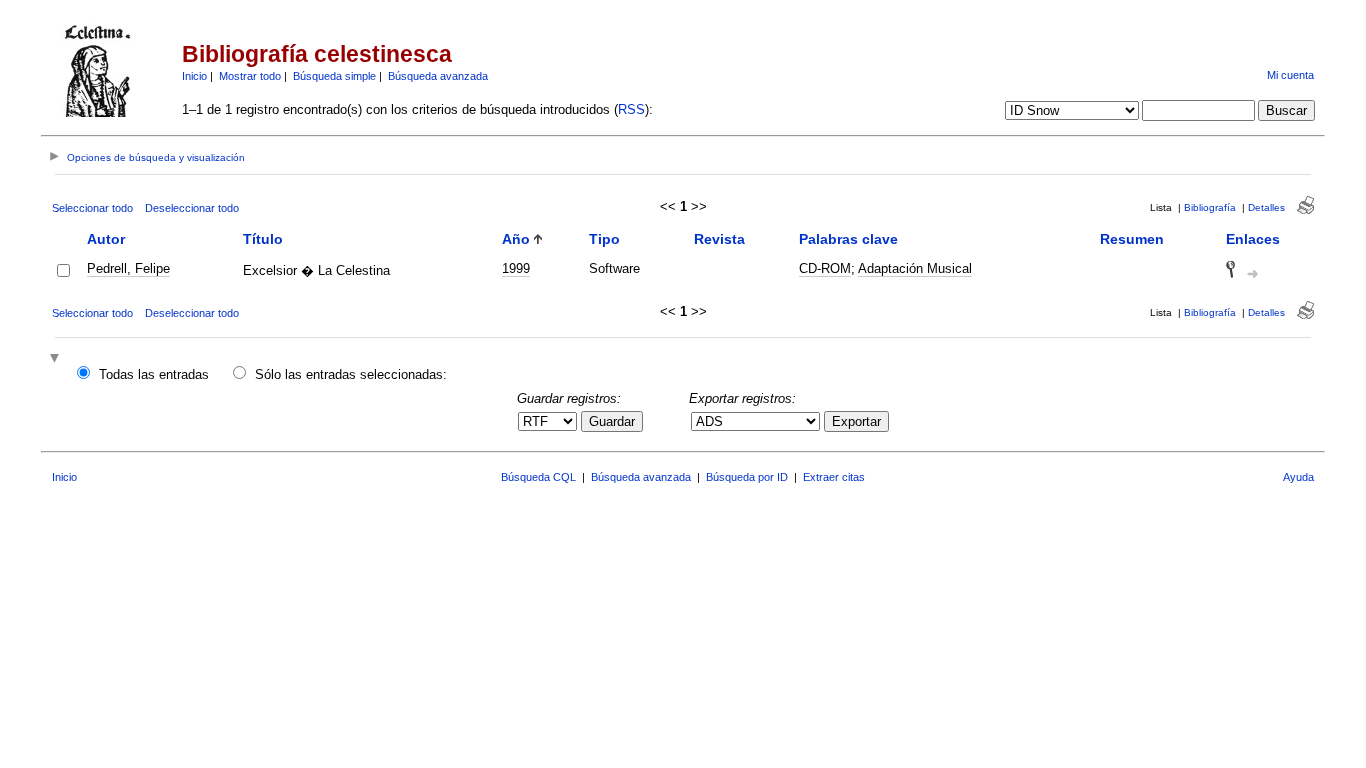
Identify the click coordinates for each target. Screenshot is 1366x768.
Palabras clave (848, 239)
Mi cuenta (1290, 75)
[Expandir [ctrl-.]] (57, 359)
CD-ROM (825, 268)
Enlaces (1253, 239)
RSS (631, 109)
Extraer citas (834, 477)
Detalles (1266, 207)
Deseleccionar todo (192, 208)
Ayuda (1298, 477)
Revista (719, 239)
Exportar (856, 421)
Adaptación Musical (915, 268)
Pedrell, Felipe (128, 268)
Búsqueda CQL (538, 477)
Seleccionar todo (92, 208)
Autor (106, 239)
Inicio (194, 76)
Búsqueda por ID (747, 477)
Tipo (604, 239)
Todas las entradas (154, 374)
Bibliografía (1210, 207)
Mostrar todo (250, 76)
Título (263, 239)
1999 (516, 268)
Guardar (612, 421)
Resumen (1132, 239)
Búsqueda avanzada (438, 76)
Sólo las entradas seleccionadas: (351, 374)
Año (516, 239)
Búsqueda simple (334, 76)
